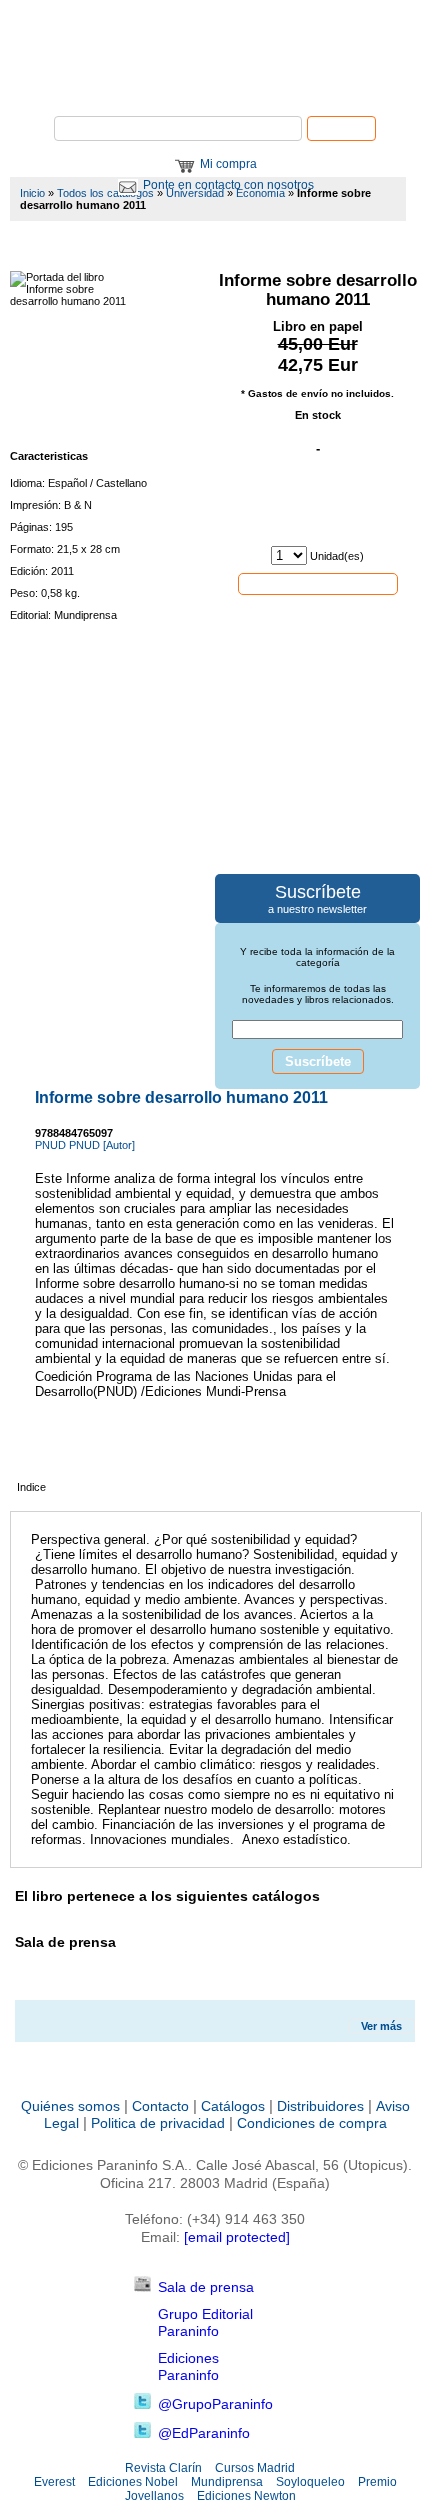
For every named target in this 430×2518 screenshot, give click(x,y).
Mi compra (228, 164)
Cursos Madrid (255, 2468)
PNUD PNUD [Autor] (85, 1145)
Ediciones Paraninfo (188, 2366)
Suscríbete (318, 1061)
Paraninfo (215, 85)
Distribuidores (320, 2106)
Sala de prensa (206, 2287)
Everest (54, 2482)
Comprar (318, 583)
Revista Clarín (163, 2468)
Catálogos (233, 2106)
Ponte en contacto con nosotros (228, 185)
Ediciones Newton (246, 2496)
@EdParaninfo (204, 2433)
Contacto (160, 2106)
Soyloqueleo (310, 2482)
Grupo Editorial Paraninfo (205, 2322)
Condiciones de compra (312, 2123)
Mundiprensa (227, 2482)
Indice (31, 1487)
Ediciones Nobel (133, 2482)
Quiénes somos (70, 2106)
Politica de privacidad (158, 2123)
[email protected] (237, 2237)
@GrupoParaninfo (215, 2404)
